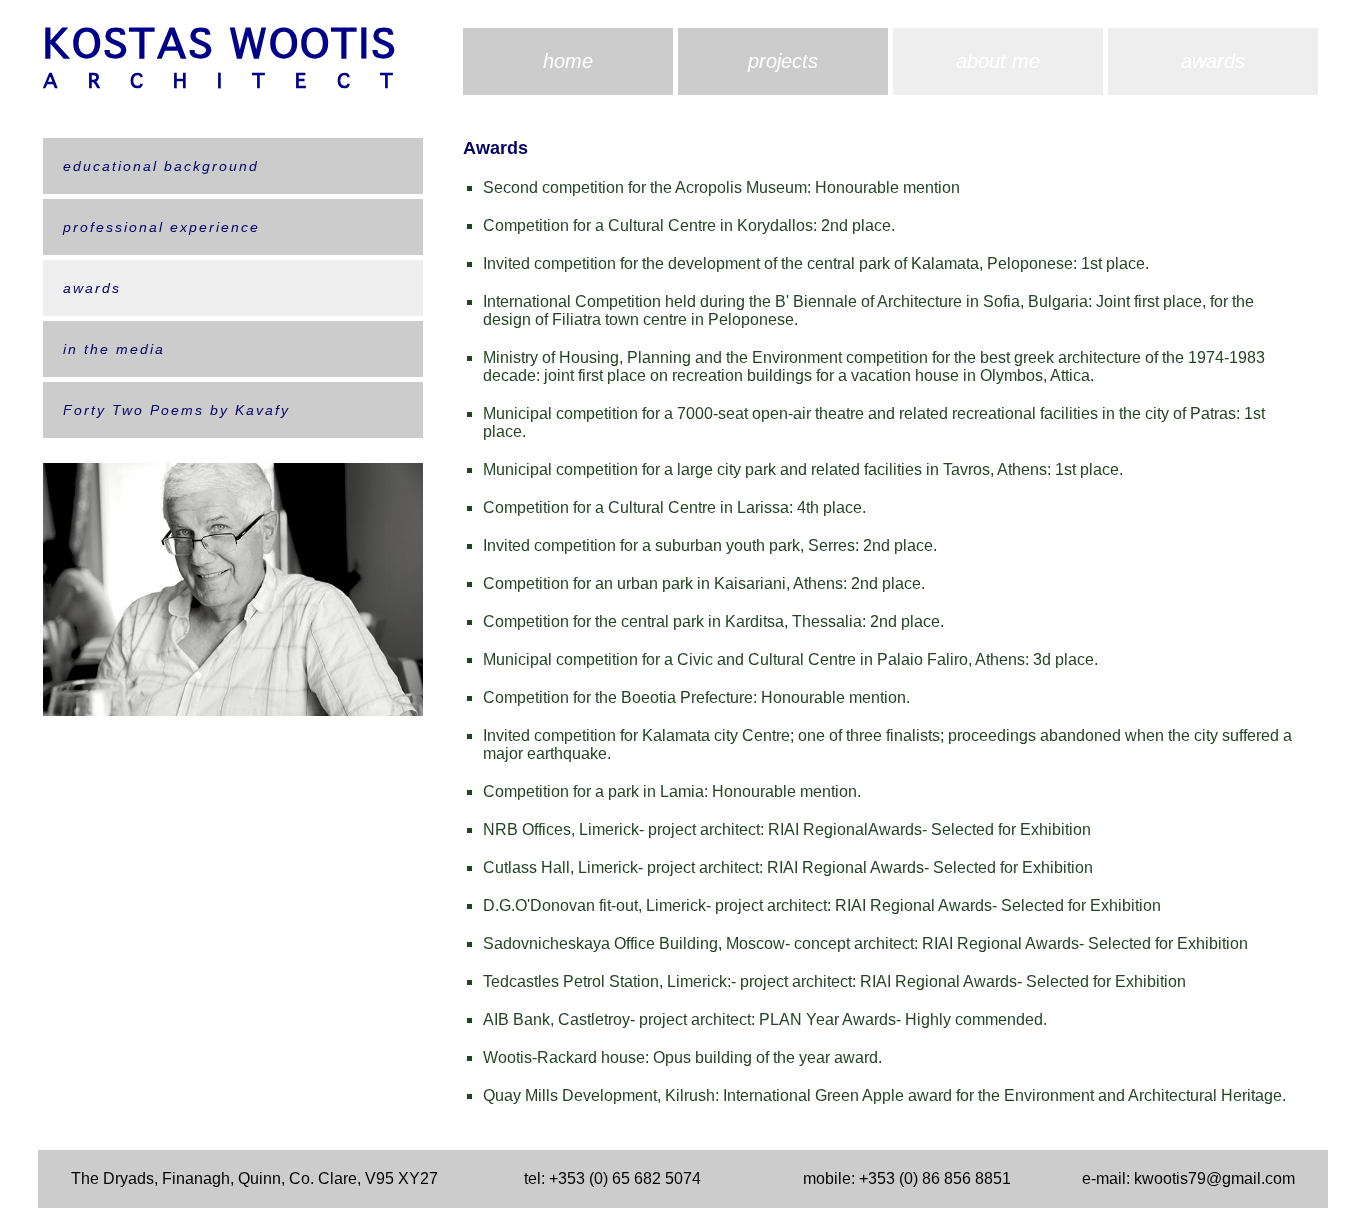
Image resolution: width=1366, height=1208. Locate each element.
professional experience (161, 227)
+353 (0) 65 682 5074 (625, 1178)
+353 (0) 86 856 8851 (935, 1178)
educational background (161, 166)
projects (783, 61)
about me (998, 61)
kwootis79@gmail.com (1214, 1178)
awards (1213, 61)
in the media (114, 349)
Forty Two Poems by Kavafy (176, 410)
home (568, 61)
